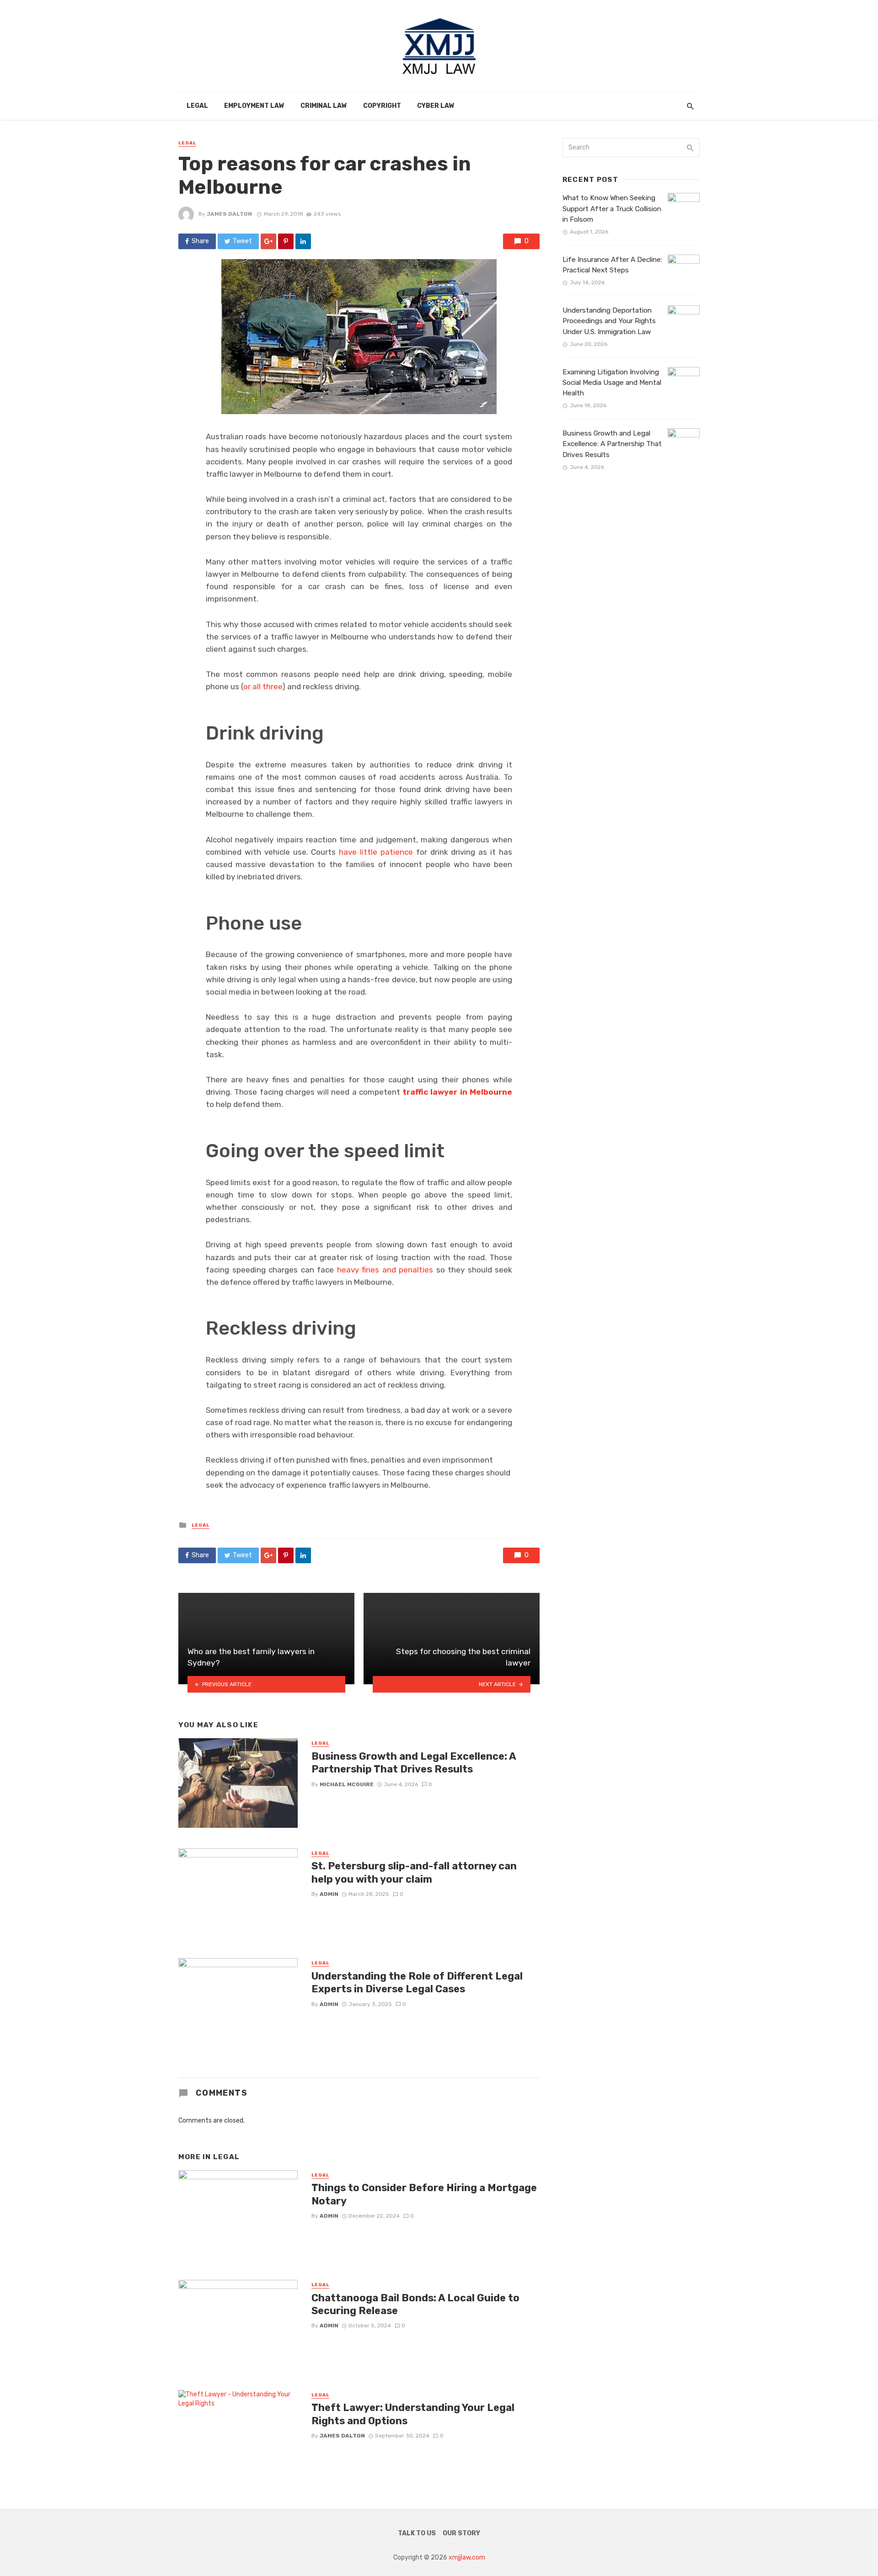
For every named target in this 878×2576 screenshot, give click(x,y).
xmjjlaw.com (467, 2557)
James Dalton (229, 214)
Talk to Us (417, 2533)
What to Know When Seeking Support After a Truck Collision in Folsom (612, 208)
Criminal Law (324, 106)
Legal (197, 106)
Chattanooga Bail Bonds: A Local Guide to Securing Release (415, 2304)
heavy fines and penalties (385, 1270)
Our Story (461, 2533)
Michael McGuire (347, 1784)
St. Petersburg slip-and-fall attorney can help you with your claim (414, 1872)
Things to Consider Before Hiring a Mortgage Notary (424, 2194)
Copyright (382, 106)
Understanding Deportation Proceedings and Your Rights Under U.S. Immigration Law (609, 321)
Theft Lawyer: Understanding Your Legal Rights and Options (413, 2414)
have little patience (376, 852)
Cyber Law (436, 106)
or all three (263, 687)
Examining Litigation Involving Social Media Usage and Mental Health (612, 383)
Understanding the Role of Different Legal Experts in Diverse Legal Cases (417, 1983)
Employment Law (254, 106)
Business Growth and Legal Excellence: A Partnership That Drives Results (414, 1763)
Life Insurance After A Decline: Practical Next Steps (612, 265)
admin (329, 1894)
